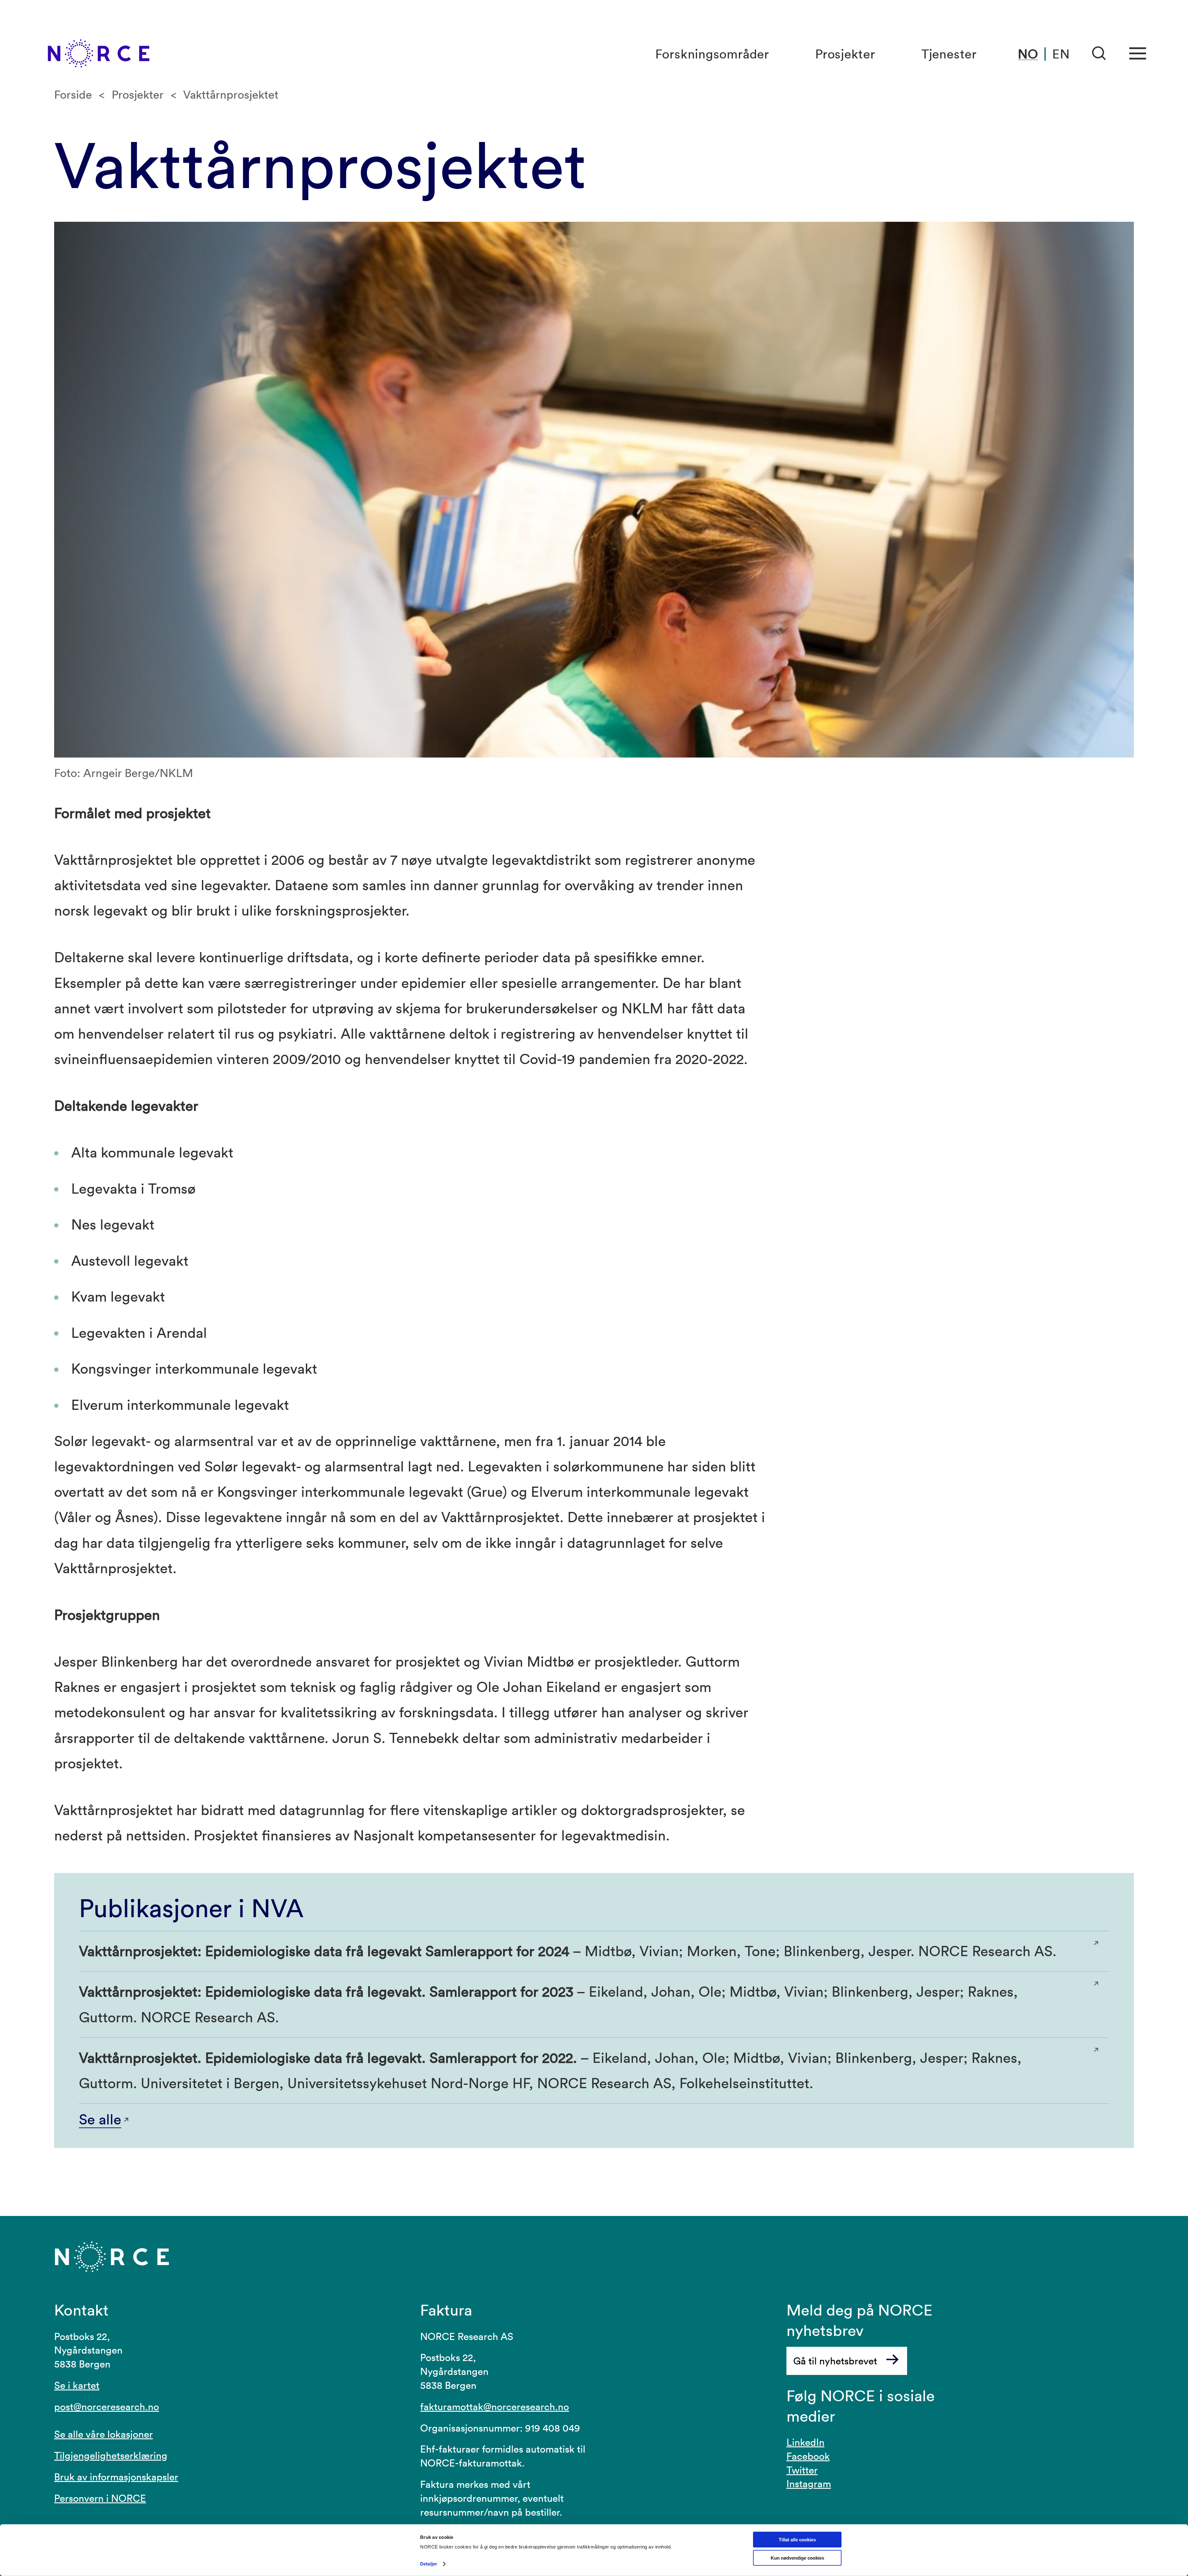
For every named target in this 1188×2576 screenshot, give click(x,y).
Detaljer (429, 2564)
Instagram (809, 2484)
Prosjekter (845, 54)
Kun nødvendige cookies (797, 2558)
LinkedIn (805, 2442)
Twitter (802, 2470)
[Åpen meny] (1138, 54)
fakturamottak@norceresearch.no (495, 2407)
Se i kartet (77, 2385)
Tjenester (949, 54)
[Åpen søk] (1099, 54)
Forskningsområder (712, 54)
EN (1061, 54)
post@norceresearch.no (107, 2407)
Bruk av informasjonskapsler (116, 2477)
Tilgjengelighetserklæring (111, 2456)
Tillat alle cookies (797, 2540)
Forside (73, 94)
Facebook (808, 2456)
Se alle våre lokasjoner (103, 2434)
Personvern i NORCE (100, 2498)
